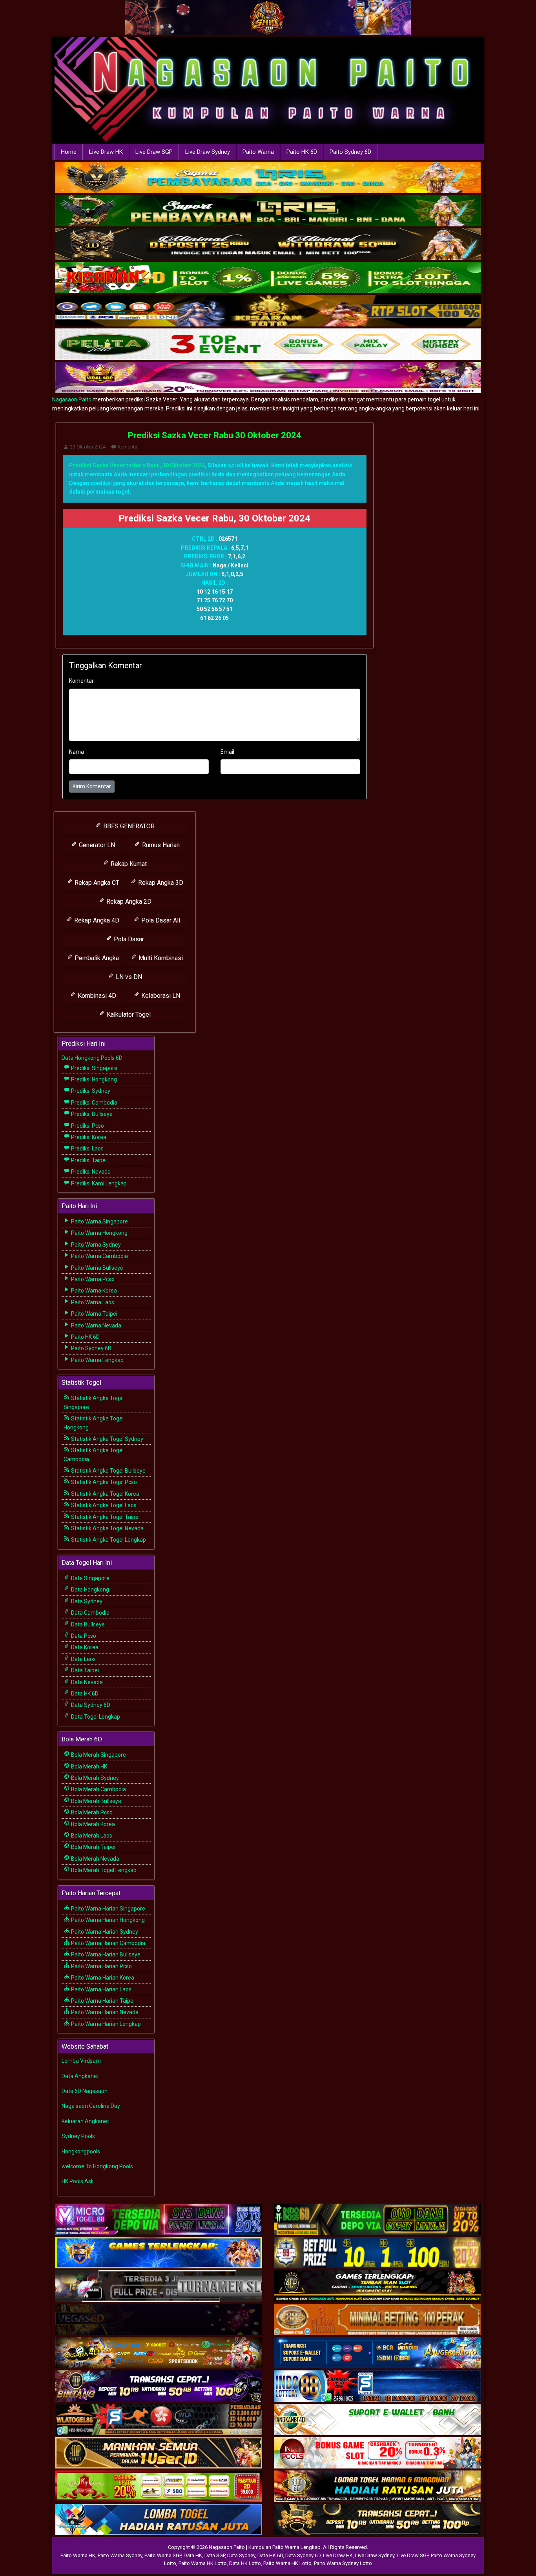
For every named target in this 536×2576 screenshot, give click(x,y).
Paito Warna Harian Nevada (104, 2012)
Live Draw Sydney (208, 152)
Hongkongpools (81, 2151)
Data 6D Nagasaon (85, 2091)
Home (69, 152)
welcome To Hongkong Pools (97, 2166)
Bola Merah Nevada (95, 1859)
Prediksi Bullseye (91, 1114)
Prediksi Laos (87, 1149)
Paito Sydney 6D (350, 152)
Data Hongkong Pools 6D (92, 1058)
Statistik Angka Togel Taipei (105, 1517)
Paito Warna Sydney (95, 1245)
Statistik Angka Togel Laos (103, 1505)
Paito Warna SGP (163, 2555)
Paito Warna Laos (92, 1302)
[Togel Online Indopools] (377, 2453)
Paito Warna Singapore (99, 1221)
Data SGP (215, 2555)
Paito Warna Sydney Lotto (343, 2563)
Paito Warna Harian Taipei (102, 2001)
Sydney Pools (78, 2136)
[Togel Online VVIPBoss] (268, 178)
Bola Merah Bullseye (96, 1801)
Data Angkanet (80, 2076)
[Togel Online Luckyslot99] (377, 2253)
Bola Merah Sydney (94, 1778)
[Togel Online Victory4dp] (159, 2253)
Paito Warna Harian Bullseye (105, 1954)
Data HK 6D (84, 1694)
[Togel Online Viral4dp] (268, 378)
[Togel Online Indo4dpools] (159, 2520)
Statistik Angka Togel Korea (105, 1494)
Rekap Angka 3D (160, 883)
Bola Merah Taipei (93, 1847)
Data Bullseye (87, 1624)
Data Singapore (90, 1578)
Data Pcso (83, 1636)
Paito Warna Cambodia (99, 1256)
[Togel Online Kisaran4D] (268, 278)
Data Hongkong (89, 1590)
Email (227, 752)
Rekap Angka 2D (128, 902)
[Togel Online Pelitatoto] (268, 345)
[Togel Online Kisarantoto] (268, 312)
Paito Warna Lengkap (97, 1360)
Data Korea (84, 1647)
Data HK (193, 2555)
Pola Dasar (128, 939)
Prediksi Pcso (87, 1126)
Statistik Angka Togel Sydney (107, 1439)
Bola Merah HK (88, 1767)
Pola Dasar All (160, 920)
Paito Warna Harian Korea (102, 1978)
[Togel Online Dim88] (268, 211)
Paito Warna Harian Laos (101, 1989)
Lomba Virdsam (81, 2061)
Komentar (128, 447)
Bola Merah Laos (91, 1836)
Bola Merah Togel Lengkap (103, 1870)
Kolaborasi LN (160, 996)
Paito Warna (258, 152)
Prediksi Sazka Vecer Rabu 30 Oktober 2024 (215, 435)
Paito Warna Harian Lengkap (105, 2024)
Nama (77, 752)
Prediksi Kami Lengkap (98, 1183)
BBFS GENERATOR (128, 826)
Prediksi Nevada (90, 1172)
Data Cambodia (90, 1613)
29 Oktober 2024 (88, 447)
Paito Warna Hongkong (99, 1233)
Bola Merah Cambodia (98, 1789)
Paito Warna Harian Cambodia (108, 1943)
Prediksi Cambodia (94, 1103)
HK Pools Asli (77, 2181)
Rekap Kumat (128, 864)
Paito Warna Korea (93, 1291)
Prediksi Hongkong (93, 1079)
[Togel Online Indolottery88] (377, 2386)
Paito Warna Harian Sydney (104, 1932)
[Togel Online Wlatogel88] (159, 2420)
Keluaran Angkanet (85, 2121)
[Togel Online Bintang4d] (159, 2386)
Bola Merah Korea (92, 1824)
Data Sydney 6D (90, 1705)
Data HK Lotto (245, 2563)
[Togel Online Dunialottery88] (377, 2320)
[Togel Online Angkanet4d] (377, 2420)
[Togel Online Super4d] (268, 245)
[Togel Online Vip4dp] (377, 2286)
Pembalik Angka (96, 958)
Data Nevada (86, 1682)
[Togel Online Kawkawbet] (159, 2286)
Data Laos (83, 1659)
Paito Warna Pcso (92, 1279)
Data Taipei (84, 1670)
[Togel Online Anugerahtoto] (377, 2353)
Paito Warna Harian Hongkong (107, 1920)
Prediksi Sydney (90, 1091)
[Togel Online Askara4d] (159, 2353)
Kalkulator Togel (128, 1015)
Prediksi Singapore (94, 1068)
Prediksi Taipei (88, 1160)
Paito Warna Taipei (94, 1314)
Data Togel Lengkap (95, 1717)
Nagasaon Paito (72, 399)
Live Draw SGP (154, 152)
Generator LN (96, 845)
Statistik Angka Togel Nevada (107, 1528)
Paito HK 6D (302, 152)
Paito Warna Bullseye (97, 1268)
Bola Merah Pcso (91, 1812)
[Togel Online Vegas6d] (159, 2320)
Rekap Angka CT (96, 883)
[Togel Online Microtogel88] (159, 2220)
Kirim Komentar (92, 786)
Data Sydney (86, 1601)
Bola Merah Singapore (98, 1755)
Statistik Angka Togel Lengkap (108, 1540)
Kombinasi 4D (96, 996)
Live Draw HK (106, 152)
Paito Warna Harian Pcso (101, 1966)
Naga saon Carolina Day (91, 2106)
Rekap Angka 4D (96, 920)
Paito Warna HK (78, 2555)
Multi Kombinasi (160, 958)
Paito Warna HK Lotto (203, 2563)
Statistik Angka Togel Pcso (103, 1482)
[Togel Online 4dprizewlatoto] (159, 2453)
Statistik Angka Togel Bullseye (108, 1471)
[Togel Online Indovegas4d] (377, 2520)
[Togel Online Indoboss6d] (377, 2220)
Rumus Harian (160, 845)
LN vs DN (128, 977)
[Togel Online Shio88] (377, 2487)
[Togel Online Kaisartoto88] (159, 2487)
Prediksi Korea (88, 1137)
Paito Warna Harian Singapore (108, 1909)
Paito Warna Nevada (96, 1325)
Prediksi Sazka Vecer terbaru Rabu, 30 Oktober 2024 (137, 465)
